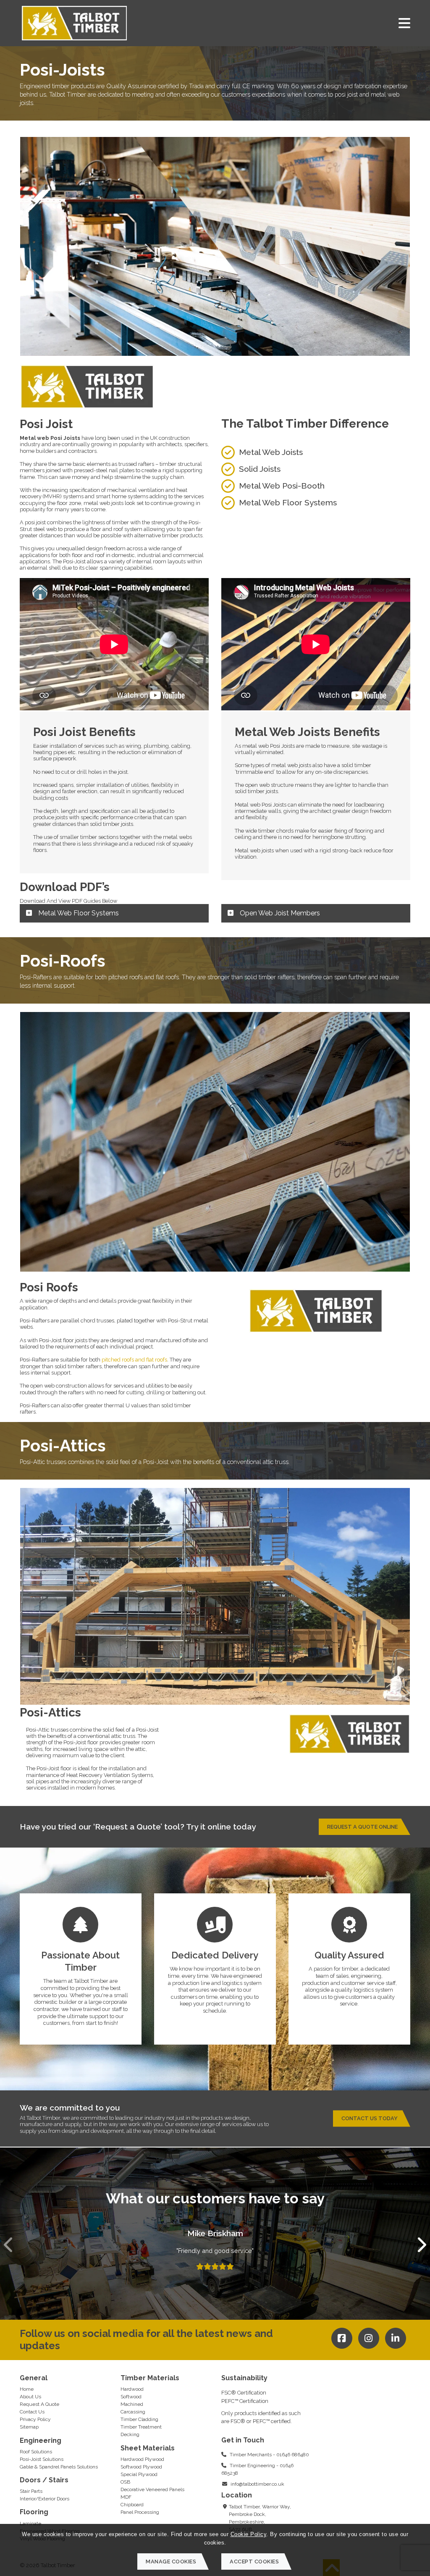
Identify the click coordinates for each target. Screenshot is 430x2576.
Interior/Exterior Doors (45, 2499)
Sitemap (29, 2427)
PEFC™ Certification (245, 2401)
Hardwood (132, 2389)
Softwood (131, 2397)
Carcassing (133, 2412)
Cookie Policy (249, 2534)
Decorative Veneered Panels (152, 2489)
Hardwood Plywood (142, 2459)
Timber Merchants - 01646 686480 (269, 2455)
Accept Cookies (254, 2562)
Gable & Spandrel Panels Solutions (59, 2467)
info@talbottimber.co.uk (257, 2484)
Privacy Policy (35, 2419)
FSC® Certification (244, 2393)
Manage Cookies (171, 2562)
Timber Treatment (141, 2427)
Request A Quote (39, 2404)
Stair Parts (31, 2491)
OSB (125, 2482)
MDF (126, 2497)
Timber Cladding (139, 2419)
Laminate (30, 2523)
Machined (132, 2404)
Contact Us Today (370, 2118)
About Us (30, 2397)
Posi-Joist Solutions (42, 2459)
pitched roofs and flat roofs (134, 1360)
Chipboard (132, 2505)
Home (27, 2389)
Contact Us (32, 2412)
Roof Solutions (36, 2452)
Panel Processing (140, 2512)
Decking (130, 2434)
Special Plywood (139, 2474)
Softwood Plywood (141, 2467)
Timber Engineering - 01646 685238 (257, 2469)
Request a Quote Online (362, 1827)
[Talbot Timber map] (366, 2433)
